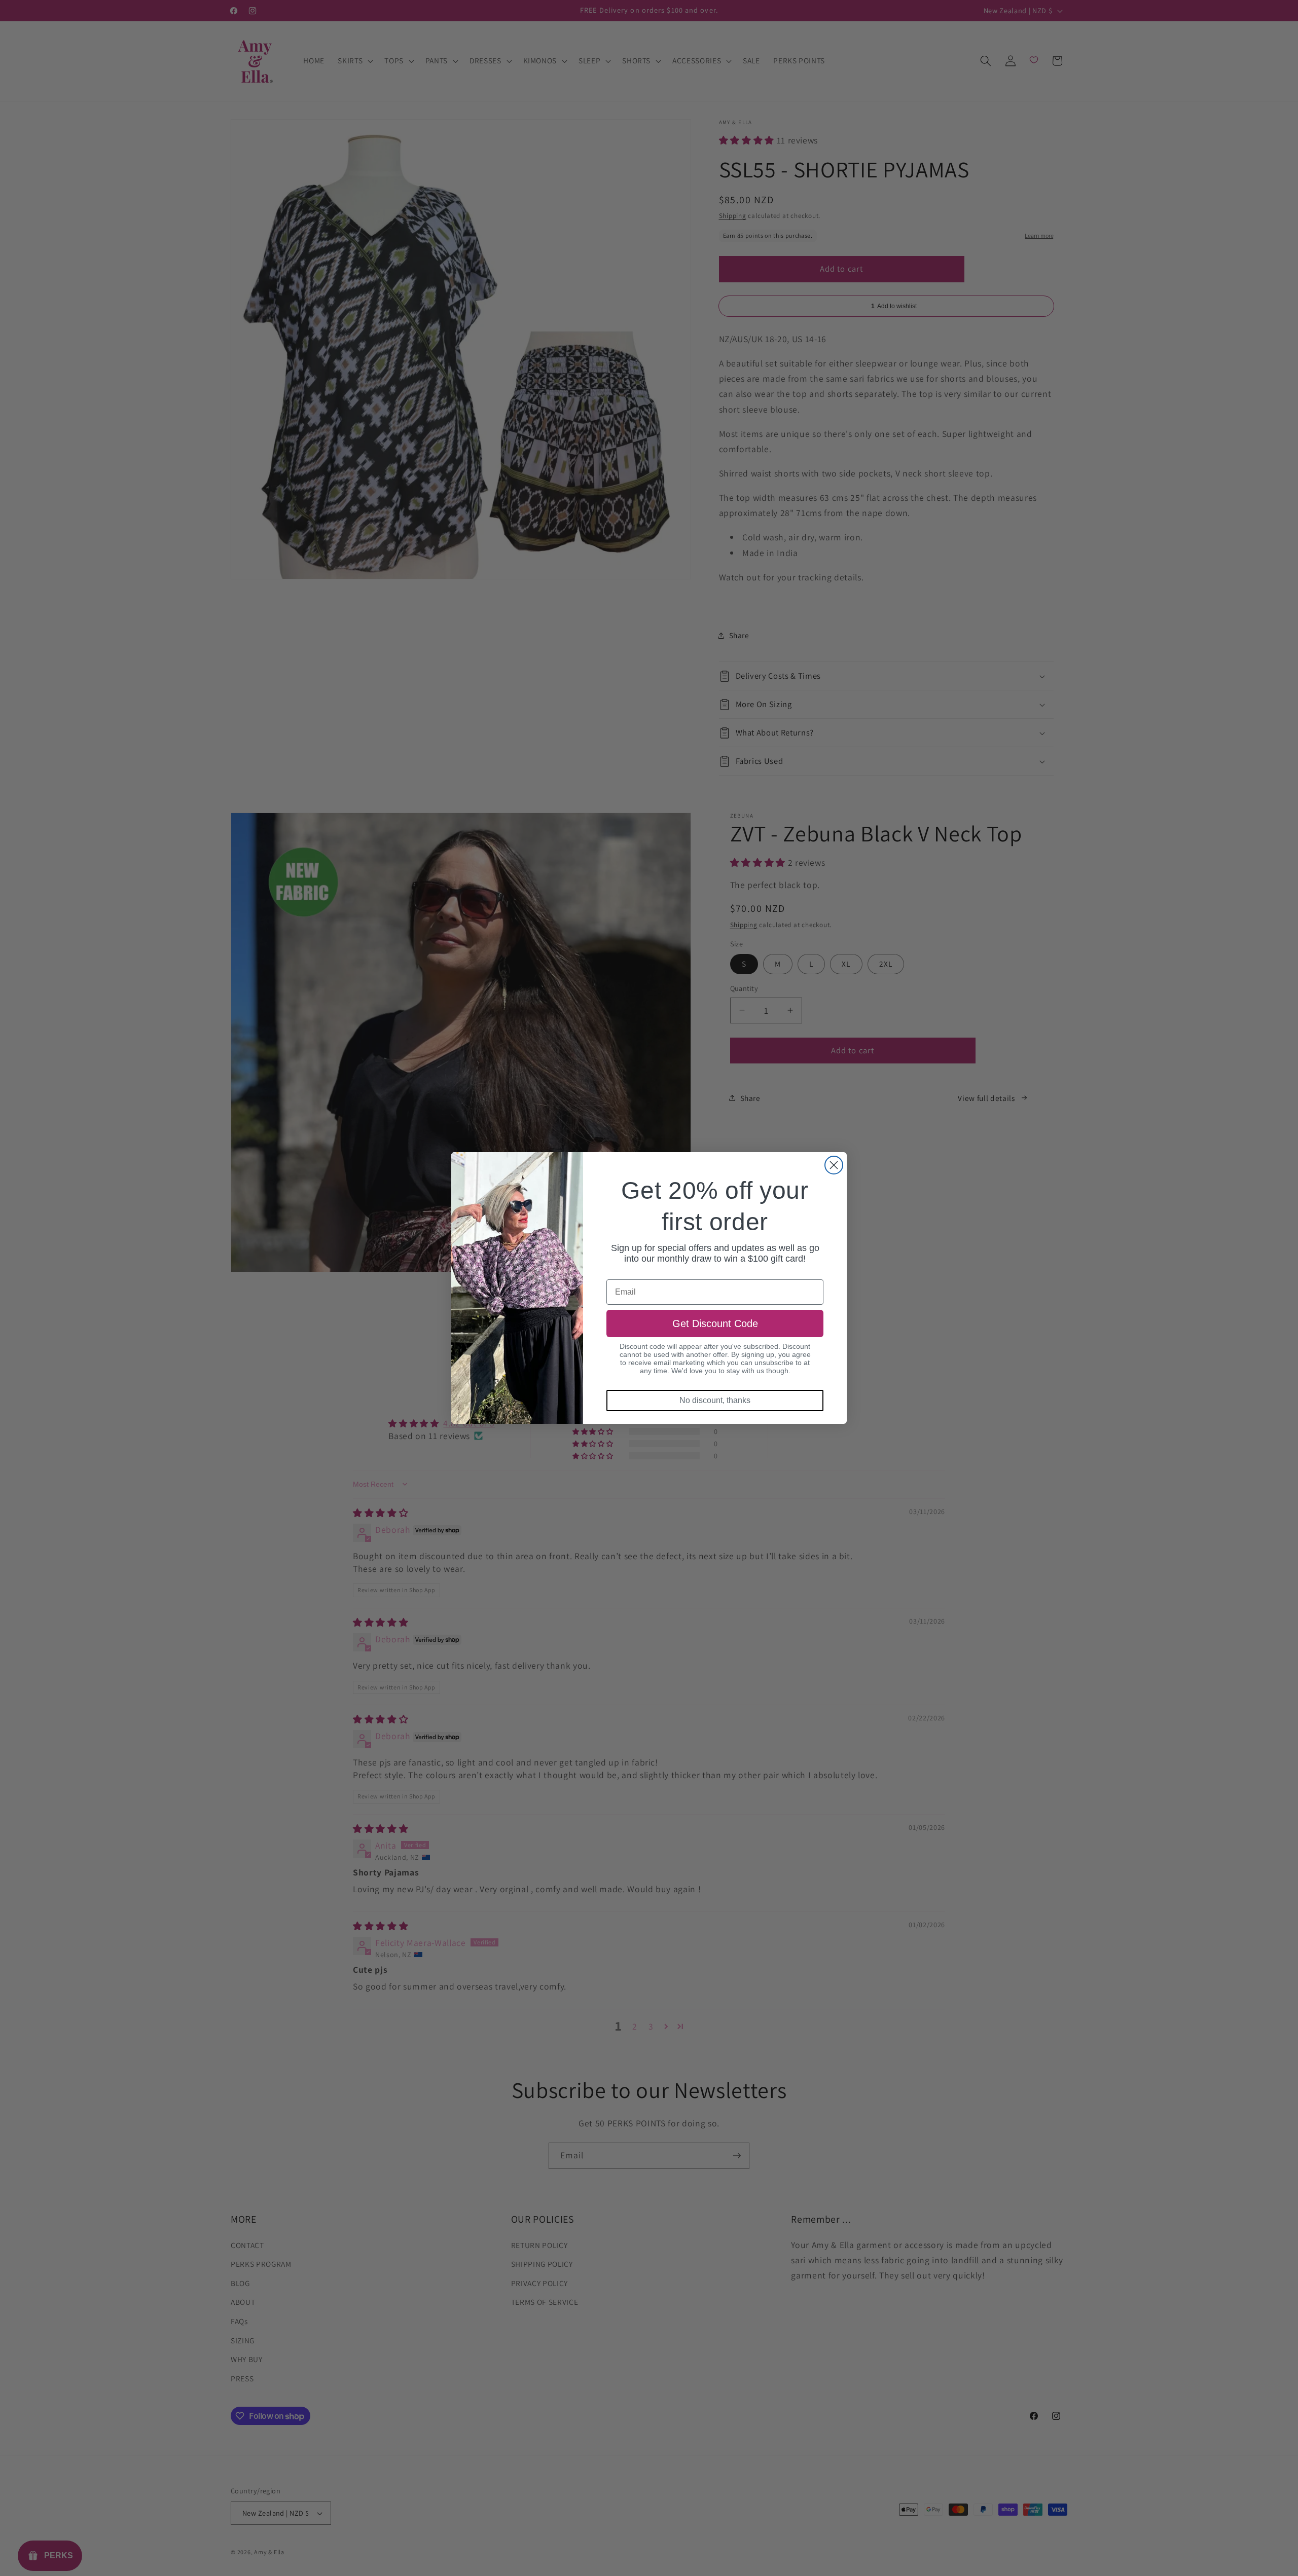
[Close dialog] (834, 1165)
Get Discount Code (715, 1323)
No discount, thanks (715, 1400)
